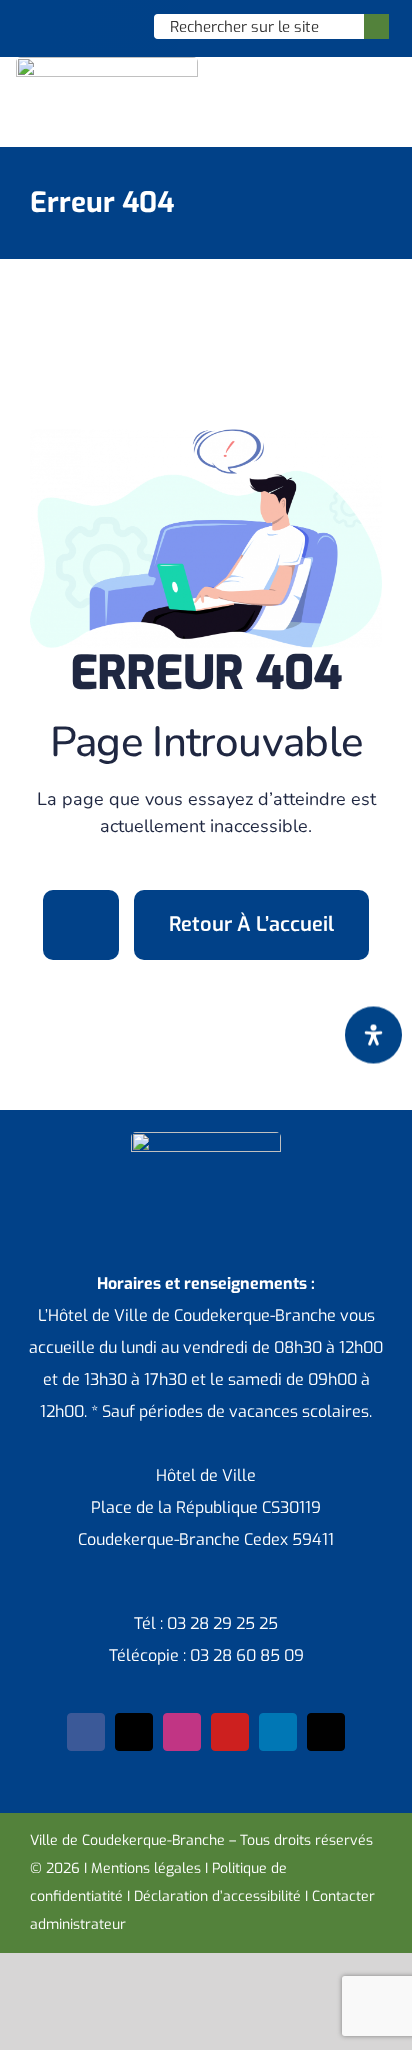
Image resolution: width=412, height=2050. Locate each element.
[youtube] (230, 1732)
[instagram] (182, 1732)
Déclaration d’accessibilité (217, 1896)
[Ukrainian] (114, 26)
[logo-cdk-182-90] (107, 64)
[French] (88, 26)
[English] (62, 26)
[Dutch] (36, 26)
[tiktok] (326, 1732)
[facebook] (86, 1732)
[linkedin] (278, 1732)
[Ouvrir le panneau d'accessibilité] (373, 1035)
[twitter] (134, 1732)
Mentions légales (146, 1868)
